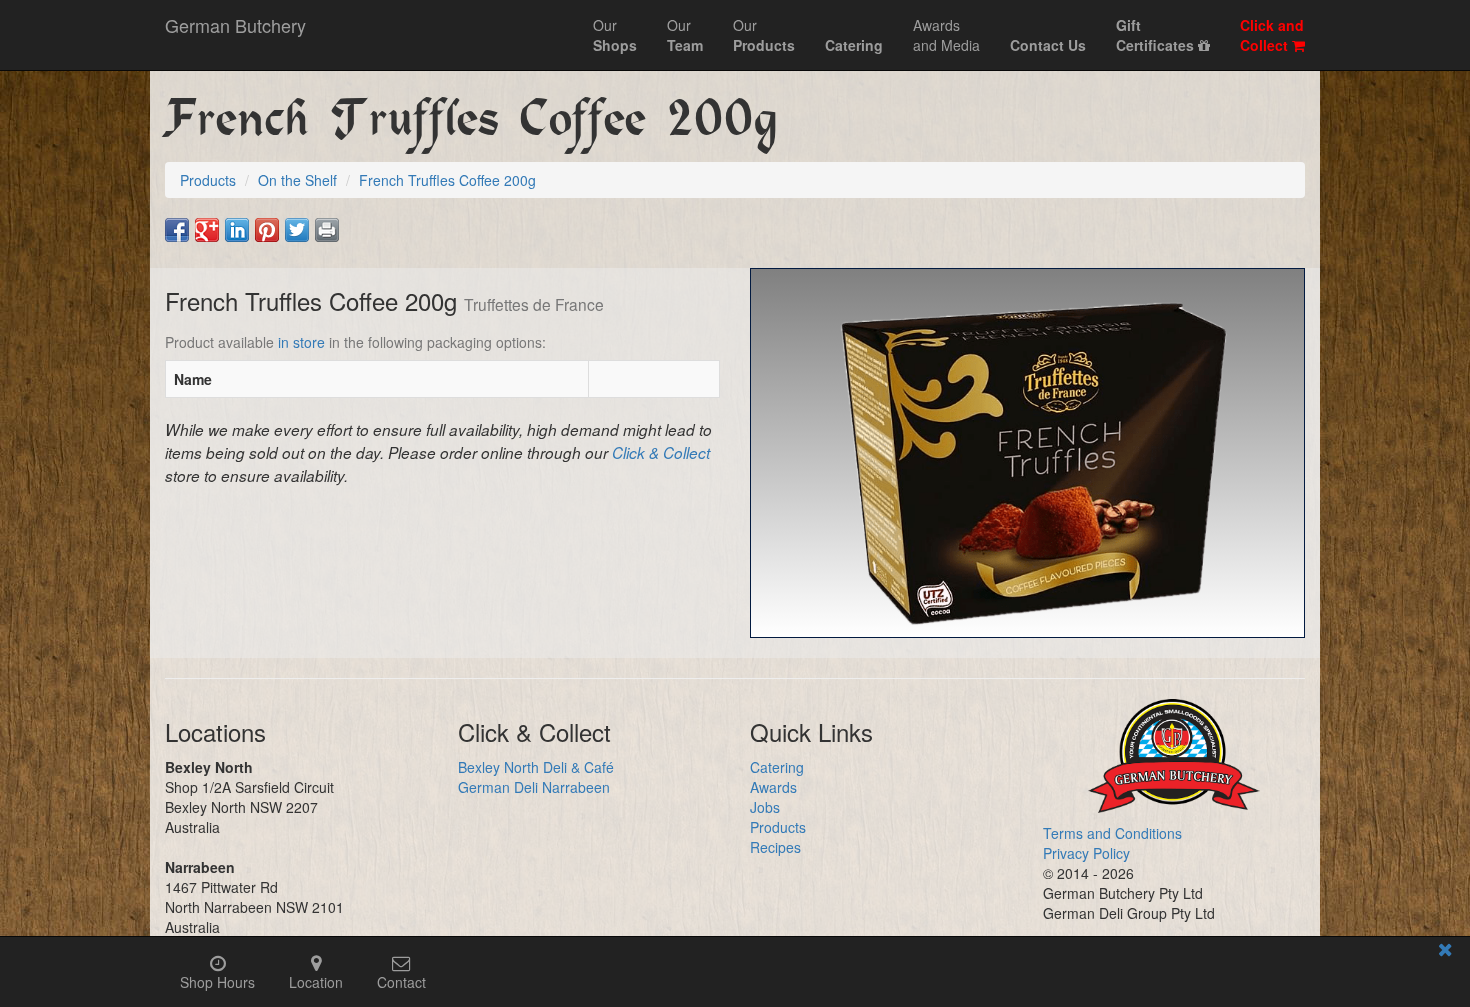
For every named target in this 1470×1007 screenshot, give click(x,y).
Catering (777, 767)
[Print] (327, 230)
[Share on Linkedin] (237, 230)
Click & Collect (661, 452)
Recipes (775, 847)
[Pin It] (267, 230)
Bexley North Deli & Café (536, 767)
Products (778, 827)
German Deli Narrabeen (534, 787)
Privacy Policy (1086, 853)
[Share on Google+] (207, 230)
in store (301, 342)
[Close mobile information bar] (1445, 952)
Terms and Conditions (1112, 833)
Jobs (765, 807)
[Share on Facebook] (177, 230)
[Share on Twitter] (297, 230)
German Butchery (235, 25)
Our (615, 35)
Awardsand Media (946, 35)
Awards (773, 787)
